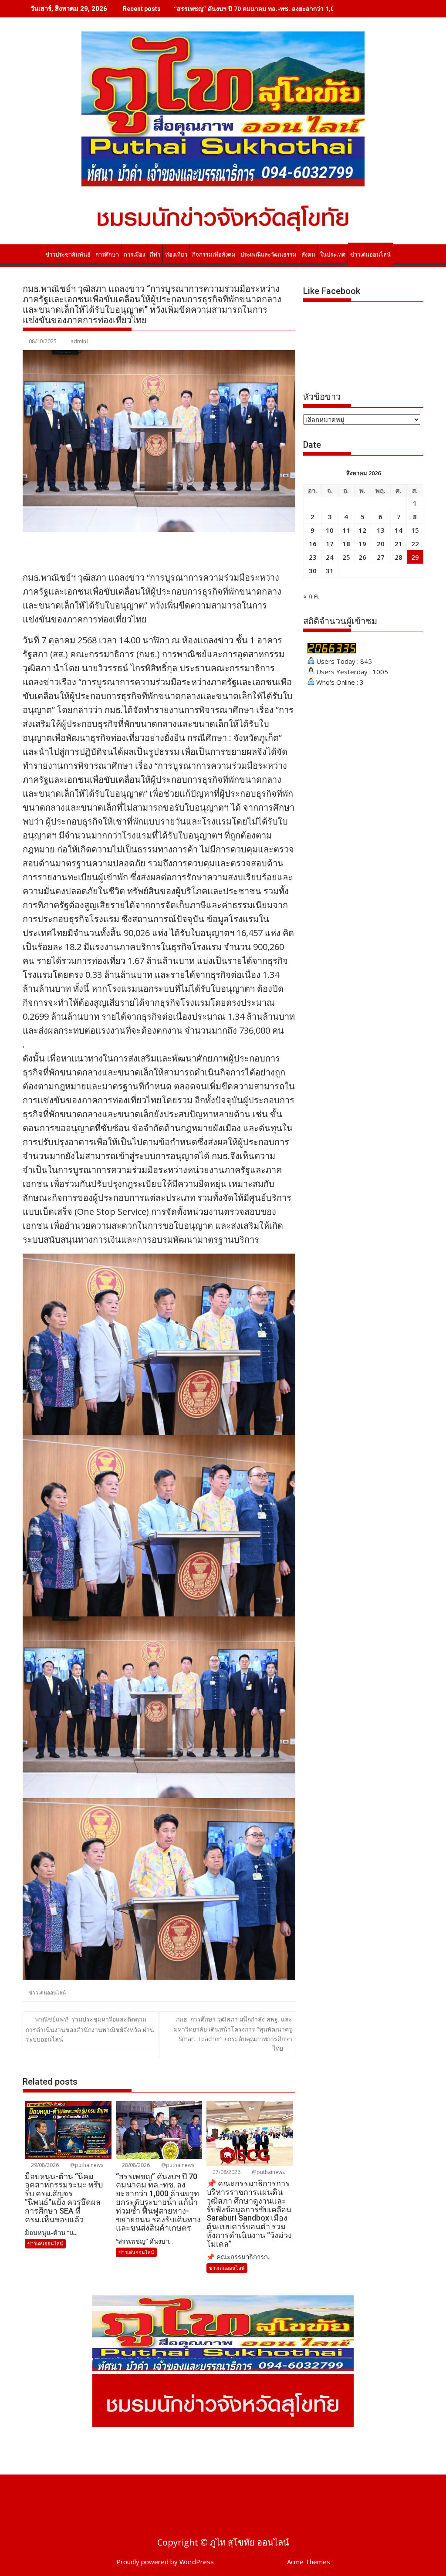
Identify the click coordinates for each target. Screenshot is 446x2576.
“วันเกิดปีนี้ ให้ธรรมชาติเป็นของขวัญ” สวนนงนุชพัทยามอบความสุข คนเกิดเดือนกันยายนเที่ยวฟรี (302, 8)
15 (415, 530)
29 (415, 557)
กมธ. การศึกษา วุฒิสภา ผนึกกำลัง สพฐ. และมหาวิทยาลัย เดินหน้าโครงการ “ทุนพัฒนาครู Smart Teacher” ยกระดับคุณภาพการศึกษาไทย (233, 2034)
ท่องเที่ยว (176, 255)
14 (399, 530)
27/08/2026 (226, 2172)
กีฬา (155, 255)
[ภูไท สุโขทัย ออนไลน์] (31, 253)
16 (313, 544)
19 (362, 544)
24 (330, 557)
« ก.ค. (311, 596)
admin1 (80, 341)
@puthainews (86, 2165)
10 (330, 530)
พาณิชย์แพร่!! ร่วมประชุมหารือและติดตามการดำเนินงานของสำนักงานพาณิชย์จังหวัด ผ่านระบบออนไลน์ (90, 2029)
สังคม (308, 255)
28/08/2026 (135, 2165)
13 (381, 530)
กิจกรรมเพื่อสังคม (214, 255)
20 (381, 544)
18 (346, 544)
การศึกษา (107, 255)
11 (346, 530)
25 (346, 557)
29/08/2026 (44, 2165)
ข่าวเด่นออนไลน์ (370, 255)
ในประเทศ (333, 255)
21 (399, 544)
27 (381, 557)
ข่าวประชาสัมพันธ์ (68, 255)
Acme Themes (309, 2562)
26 (362, 557)
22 (415, 544)
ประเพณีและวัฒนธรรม (269, 255)
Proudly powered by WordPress (165, 2562)
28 (399, 557)
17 (330, 544)
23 (313, 557)
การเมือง (134, 255)
